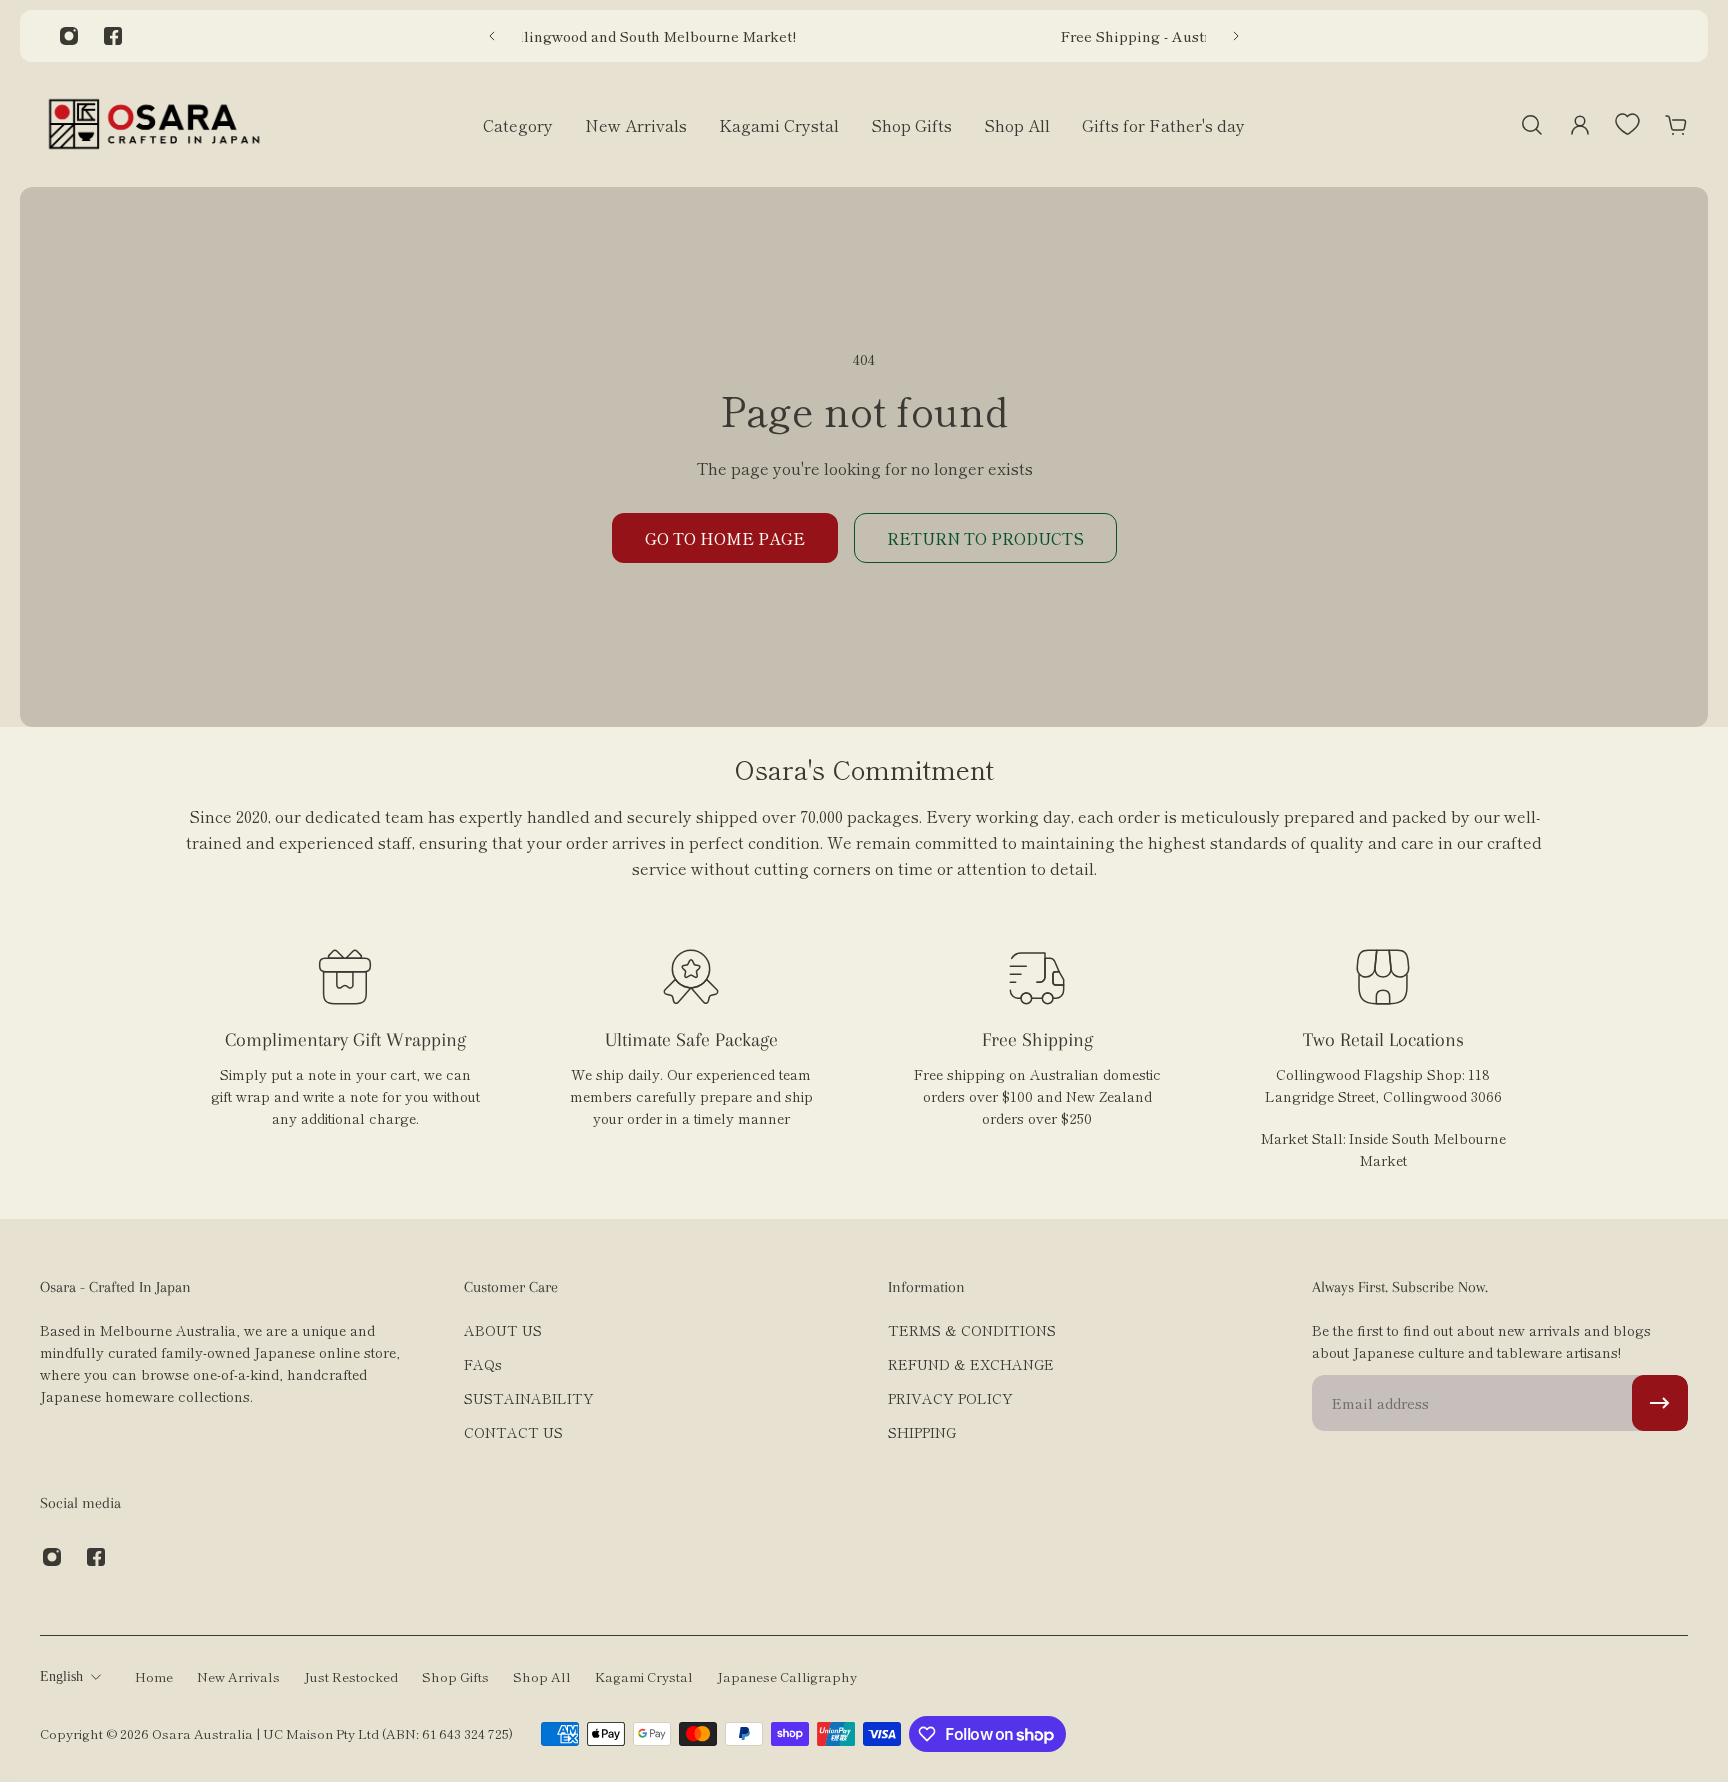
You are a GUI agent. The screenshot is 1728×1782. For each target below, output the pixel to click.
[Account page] (1580, 125)
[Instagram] (69, 36)
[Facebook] (113, 36)
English (61, 1676)
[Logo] (154, 124)
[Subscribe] (1660, 1403)
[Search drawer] (1532, 125)
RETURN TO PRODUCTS (985, 538)
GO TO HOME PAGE (725, 538)
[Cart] (1676, 125)
